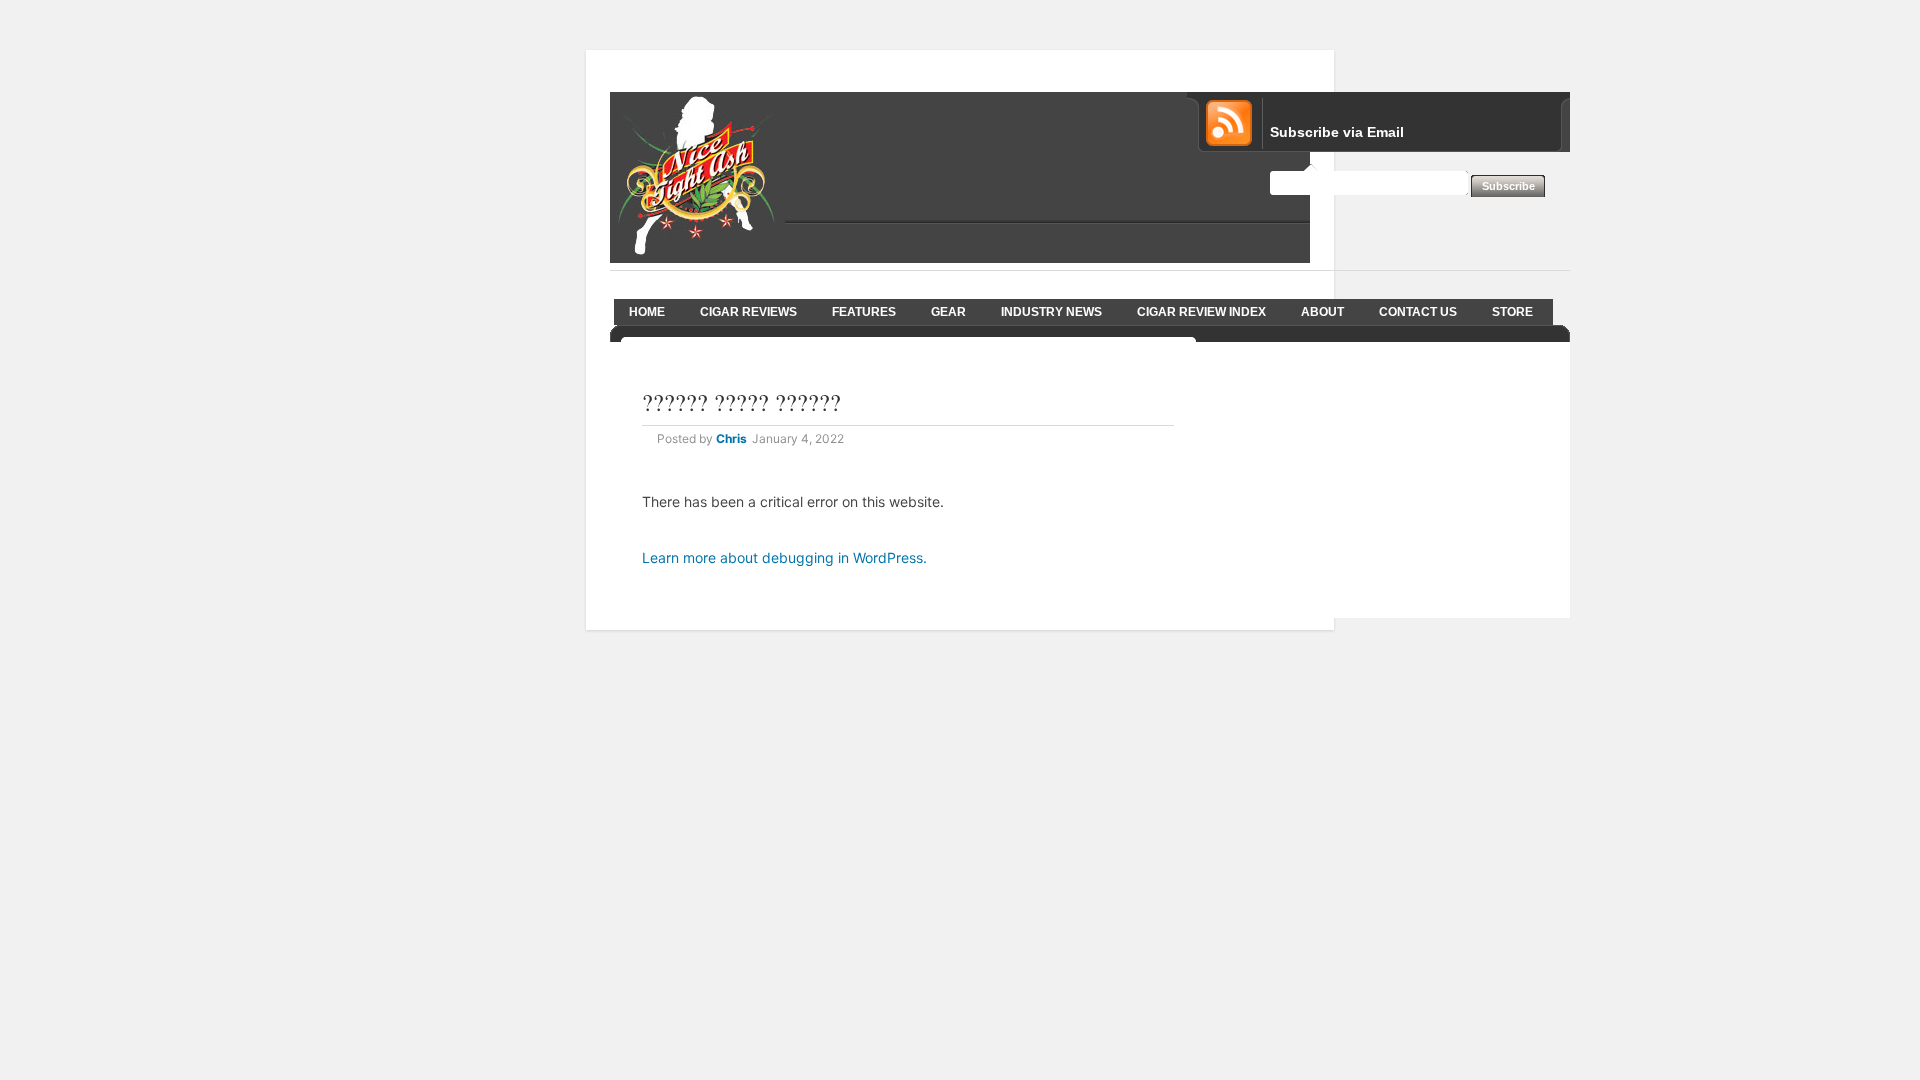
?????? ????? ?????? (741, 402)
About (1322, 312)
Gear (948, 312)
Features (864, 312)
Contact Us (1418, 312)
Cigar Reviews (748, 312)
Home (647, 312)
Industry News (1051, 312)
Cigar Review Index (1201, 312)
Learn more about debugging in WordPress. (784, 557)
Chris (731, 438)
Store (1512, 312)
